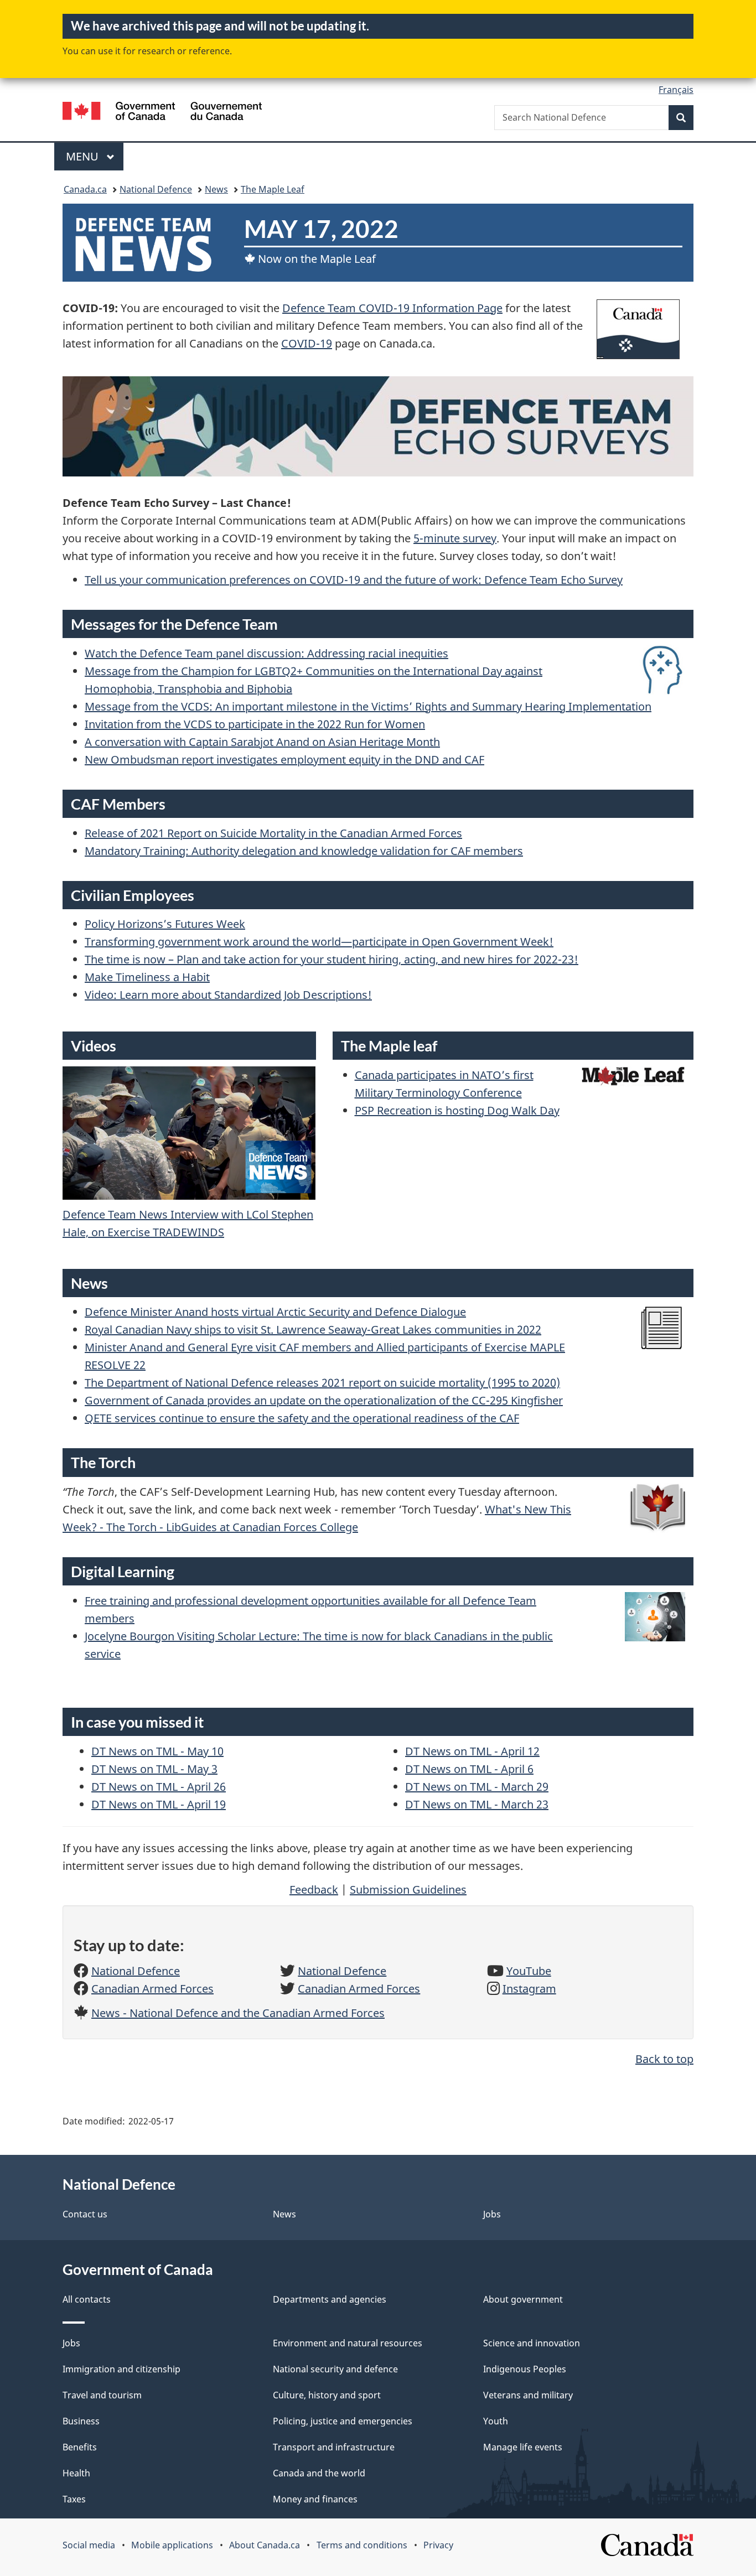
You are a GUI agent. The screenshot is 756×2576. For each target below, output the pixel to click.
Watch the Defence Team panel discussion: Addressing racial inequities (266, 653)
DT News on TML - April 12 (472, 1751)
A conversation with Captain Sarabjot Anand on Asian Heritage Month (262, 742)
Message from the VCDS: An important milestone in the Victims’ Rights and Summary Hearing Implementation (368, 706)
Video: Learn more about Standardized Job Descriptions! (228, 995)
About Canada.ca (265, 2545)
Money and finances (315, 2499)
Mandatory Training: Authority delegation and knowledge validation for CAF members (304, 851)
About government (523, 2299)
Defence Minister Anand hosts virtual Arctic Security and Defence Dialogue (275, 1312)
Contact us (85, 2214)
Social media (89, 2545)
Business (81, 2421)
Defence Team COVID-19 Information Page (392, 308)
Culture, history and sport (327, 2395)
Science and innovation (532, 2343)
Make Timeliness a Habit (147, 977)
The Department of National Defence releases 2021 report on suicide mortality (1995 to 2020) (322, 1383)
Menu (84, 156)
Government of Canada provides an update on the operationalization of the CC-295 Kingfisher (324, 1400)
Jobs (492, 2214)
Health (76, 2473)
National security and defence (335, 2369)
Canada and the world (319, 2473)
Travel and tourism (102, 2395)
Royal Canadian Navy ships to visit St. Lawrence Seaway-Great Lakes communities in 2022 (313, 1330)
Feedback (314, 1890)
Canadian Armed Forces (152, 1989)
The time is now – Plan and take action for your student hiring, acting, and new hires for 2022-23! (332, 959)
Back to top (664, 2059)
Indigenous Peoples (525, 2369)
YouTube (529, 1971)
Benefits (80, 2447)
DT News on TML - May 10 (157, 1751)
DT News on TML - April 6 (469, 1769)
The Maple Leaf (273, 189)
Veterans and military (528, 2395)
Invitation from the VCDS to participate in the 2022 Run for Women (255, 724)
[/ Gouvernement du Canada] (162, 113)
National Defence (156, 189)
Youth (496, 2421)
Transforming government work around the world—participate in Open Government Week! (319, 942)
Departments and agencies (330, 2299)
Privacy (438, 2545)
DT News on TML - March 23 (477, 1804)
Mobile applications (172, 2545)
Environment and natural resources (348, 2343)
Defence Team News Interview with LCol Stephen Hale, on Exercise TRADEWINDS (188, 1223)
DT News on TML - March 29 (477, 1787)
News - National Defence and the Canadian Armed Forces (238, 2013)
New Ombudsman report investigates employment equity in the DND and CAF (284, 760)
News (216, 189)
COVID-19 (307, 343)
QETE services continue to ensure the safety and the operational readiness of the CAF (302, 1418)
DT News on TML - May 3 (154, 1769)
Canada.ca (85, 189)
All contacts (87, 2299)
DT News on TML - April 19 (159, 1804)
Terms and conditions (362, 2545)
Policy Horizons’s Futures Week (165, 924)
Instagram (529, 1989)
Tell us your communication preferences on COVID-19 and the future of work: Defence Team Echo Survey (354, 580)
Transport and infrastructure (334, 2447)
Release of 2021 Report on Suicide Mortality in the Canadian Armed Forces (273, 833)
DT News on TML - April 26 (159, 1787)
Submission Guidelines (408, 1890)
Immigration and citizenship (121, 2369)
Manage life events (523, 2447)
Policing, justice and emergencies (343, 2421)
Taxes (74, 2499)
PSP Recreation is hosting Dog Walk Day (457, 1110)
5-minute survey (455, 538)
